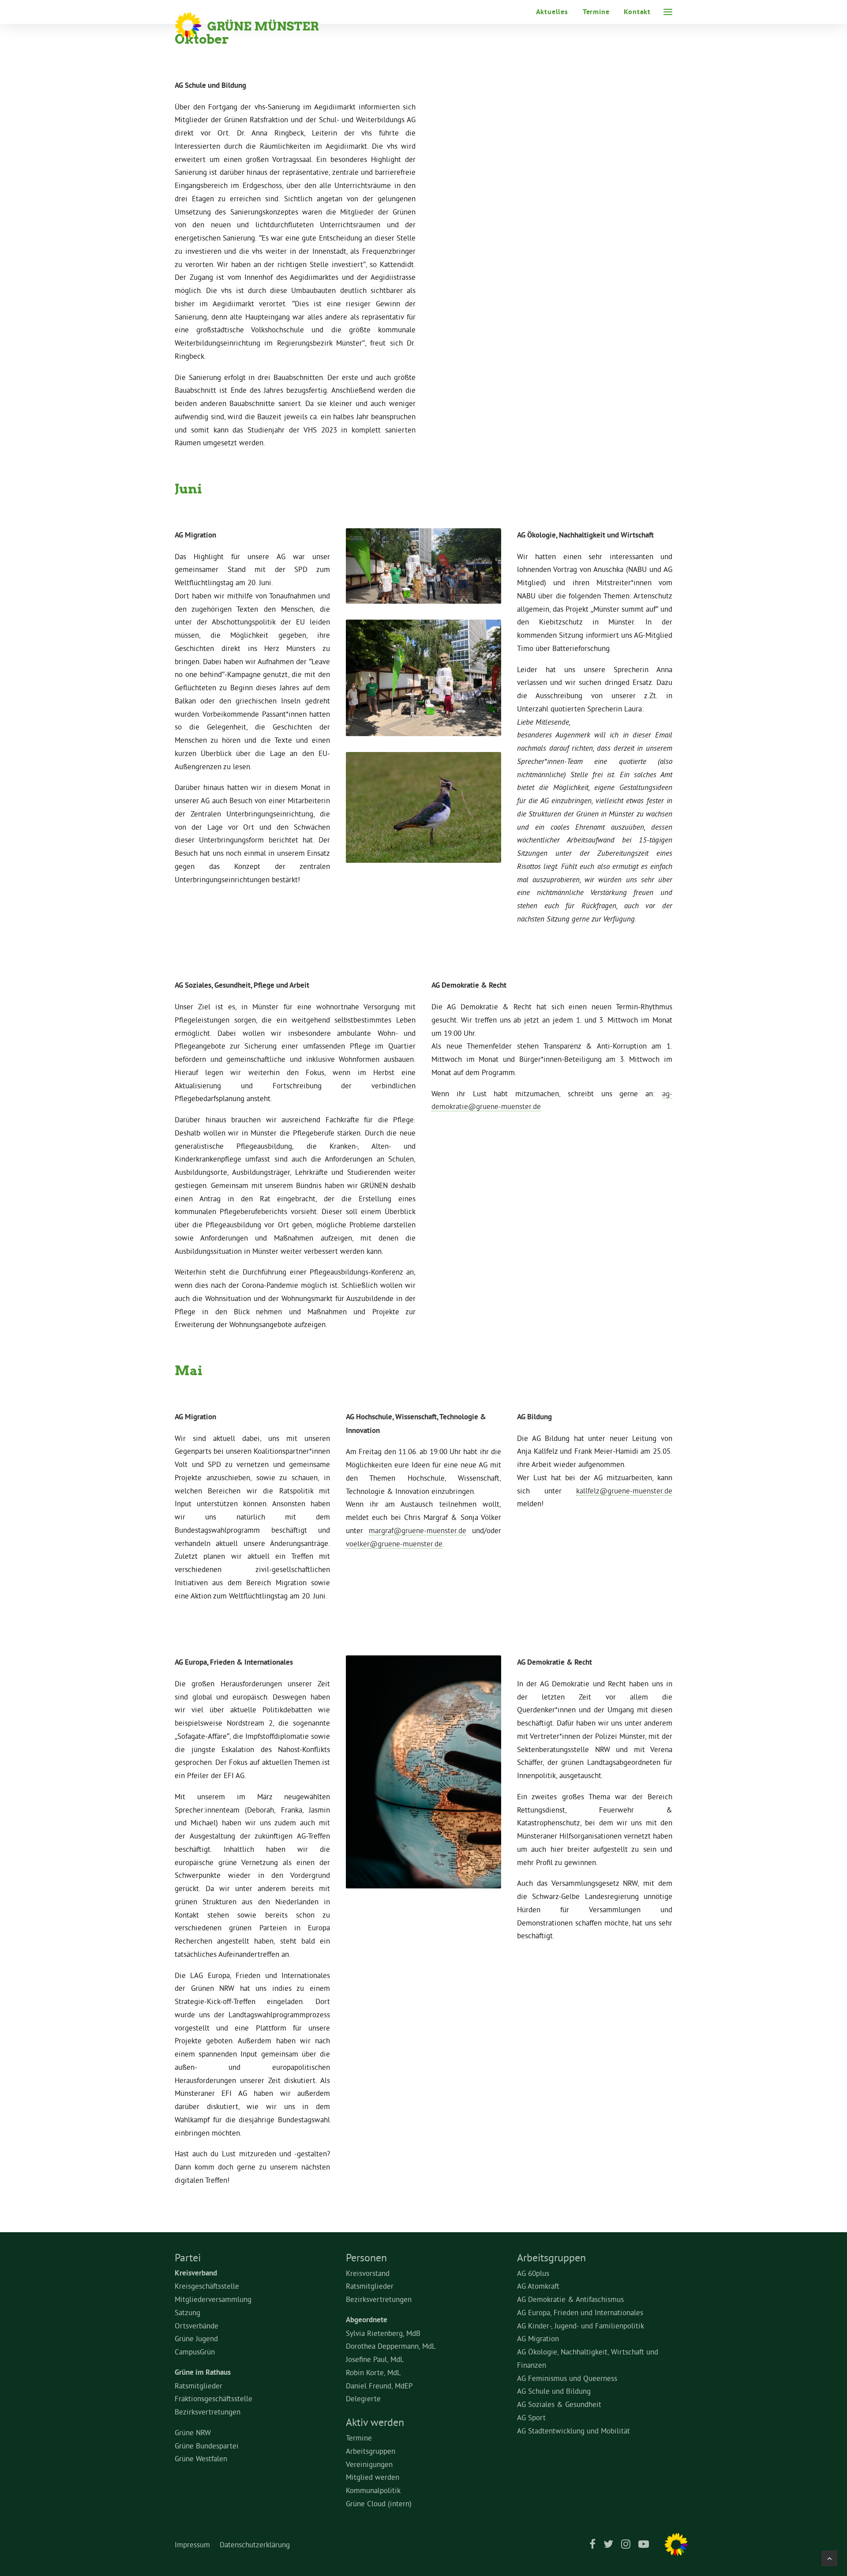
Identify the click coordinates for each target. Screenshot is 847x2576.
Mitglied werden (373, 2477)
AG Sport (531, 2417)
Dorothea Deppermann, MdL (391, 2346)
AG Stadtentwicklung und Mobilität (573, 2431)
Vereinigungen (369, 2464)
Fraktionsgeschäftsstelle (214, 2398)
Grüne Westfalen (201, 2458)
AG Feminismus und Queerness (567, 2378)
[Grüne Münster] (259, 25)
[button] (668, 12)
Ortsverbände (197, 2326)
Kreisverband (196, 2273)
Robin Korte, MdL (373, 2372)
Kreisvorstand (368, 2273)
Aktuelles (552, 12)
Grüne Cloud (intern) (379, 2503)
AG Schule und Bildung (554, 2391)
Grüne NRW (193, 2432)
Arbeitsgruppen (371, 2451)
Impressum (192, 2544)
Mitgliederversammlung (213, 2299)
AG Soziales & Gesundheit (559, 2404)
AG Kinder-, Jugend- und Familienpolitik (581, 2326)
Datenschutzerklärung (255, 2544)
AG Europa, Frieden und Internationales (580, 2312)
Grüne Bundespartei (207, 2446)
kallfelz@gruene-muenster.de (624, 1491)
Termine (596, 12)
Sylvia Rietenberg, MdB (383, 2333)
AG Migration (538, 2338)
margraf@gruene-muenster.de (418, 1530)
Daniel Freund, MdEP (379, 2386)
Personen (366, 2257)
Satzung (187, 2312)
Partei (188, 2257)
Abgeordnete (367, 2320)
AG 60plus (533, 2273)
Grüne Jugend (196, 2338)
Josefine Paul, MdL (375, 2359)
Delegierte (363, 2398)
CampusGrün (195, 2352)
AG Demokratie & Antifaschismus (570, 2299)
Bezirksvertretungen (208, 2412)
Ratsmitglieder (199, 2386)
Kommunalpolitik (373, 2490)
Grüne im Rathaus (203, 2372)
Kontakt (637, 12)
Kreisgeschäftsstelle (207, 2286)
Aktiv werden (375, 2422)
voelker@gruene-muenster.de (394, 1544)
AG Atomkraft (538, 2286)
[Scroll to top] (829, 2556)
